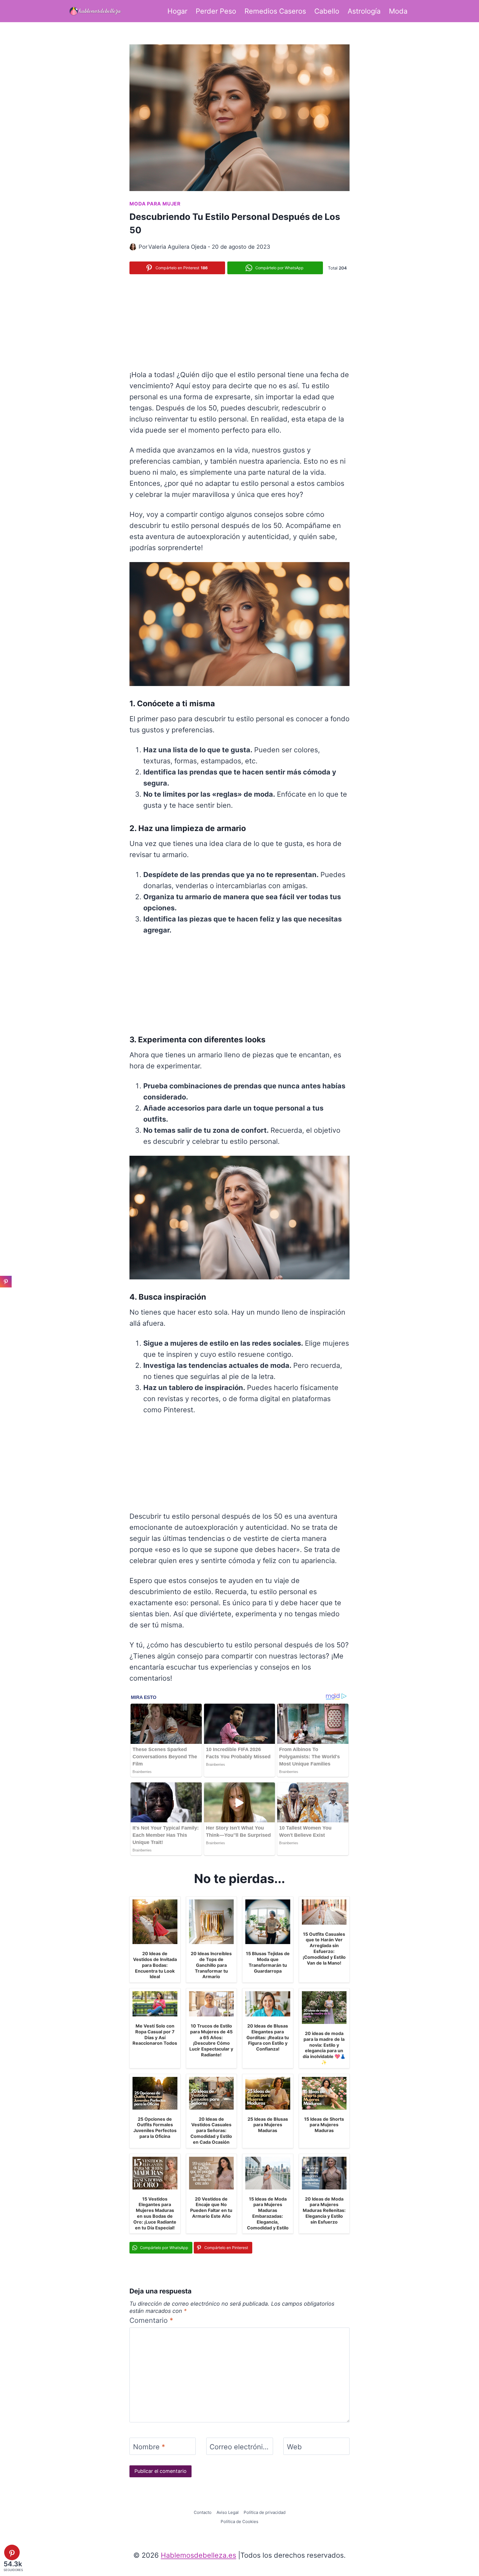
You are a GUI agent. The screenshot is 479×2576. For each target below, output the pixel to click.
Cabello (327, 11)
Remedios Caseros (275, 11)
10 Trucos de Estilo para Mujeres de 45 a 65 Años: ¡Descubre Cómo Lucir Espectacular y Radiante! (211, 2040)
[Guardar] (6, 1282)
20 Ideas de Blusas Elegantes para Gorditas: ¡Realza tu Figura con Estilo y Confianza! (268, 2037)
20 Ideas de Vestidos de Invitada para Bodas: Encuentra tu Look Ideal (155, 1965)
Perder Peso (216, 11)
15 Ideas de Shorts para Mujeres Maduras (324, 2125)
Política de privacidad (265, 2512)
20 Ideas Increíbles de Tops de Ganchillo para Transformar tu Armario (211, 1965)
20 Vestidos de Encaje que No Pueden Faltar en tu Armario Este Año (211, 2207)
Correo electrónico (240, 2447)
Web (294, 2447)
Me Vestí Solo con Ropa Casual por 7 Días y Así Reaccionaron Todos (155, 2034)
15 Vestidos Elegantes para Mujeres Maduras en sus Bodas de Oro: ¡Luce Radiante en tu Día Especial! (155, 2213)
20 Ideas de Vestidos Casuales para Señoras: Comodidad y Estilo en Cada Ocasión (211, 2131)
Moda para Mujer (155, 204)
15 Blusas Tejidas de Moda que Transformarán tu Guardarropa (268, 1962)
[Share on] (6, 1294)
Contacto (203, 2512)
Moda (398, 11)
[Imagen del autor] (133, 247)
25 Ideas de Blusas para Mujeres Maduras (268, 2125)
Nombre (149, 2447)
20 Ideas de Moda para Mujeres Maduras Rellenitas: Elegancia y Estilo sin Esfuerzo (324, 2210)
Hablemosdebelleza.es (198, 2555)
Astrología (364, 11)
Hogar (177, 11)
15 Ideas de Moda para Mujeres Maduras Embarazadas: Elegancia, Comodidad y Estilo (268, 2213)
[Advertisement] (239, 321)
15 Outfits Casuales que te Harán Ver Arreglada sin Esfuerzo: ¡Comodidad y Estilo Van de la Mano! (324, 1948)
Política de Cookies (239, 2522)
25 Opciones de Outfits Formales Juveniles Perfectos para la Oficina (155, 2128)
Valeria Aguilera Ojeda (177, 247)
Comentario (151, 2320)
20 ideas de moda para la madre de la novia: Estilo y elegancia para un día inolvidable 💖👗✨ (324, 2048)
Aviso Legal (228, 2512)
